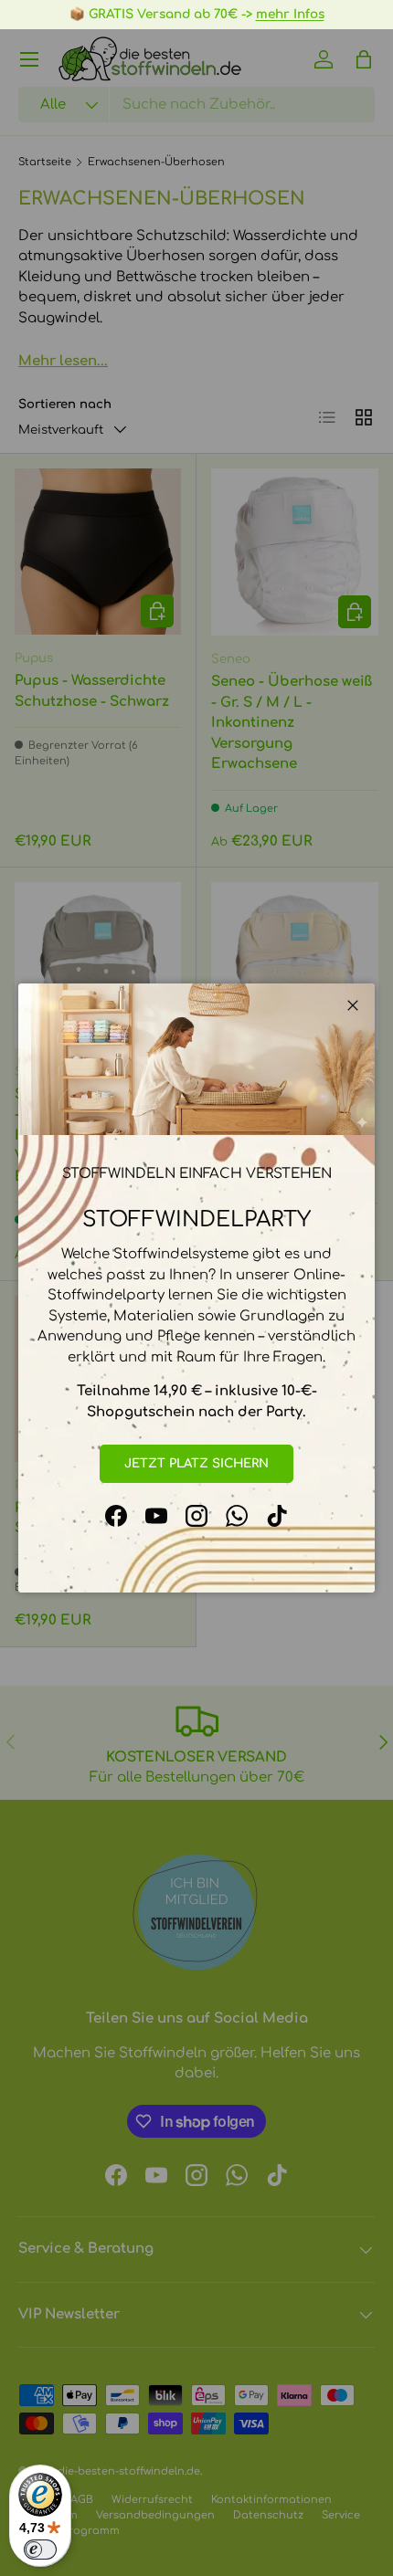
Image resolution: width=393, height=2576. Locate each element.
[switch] (40, 2550)
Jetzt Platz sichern (196, 1463)
